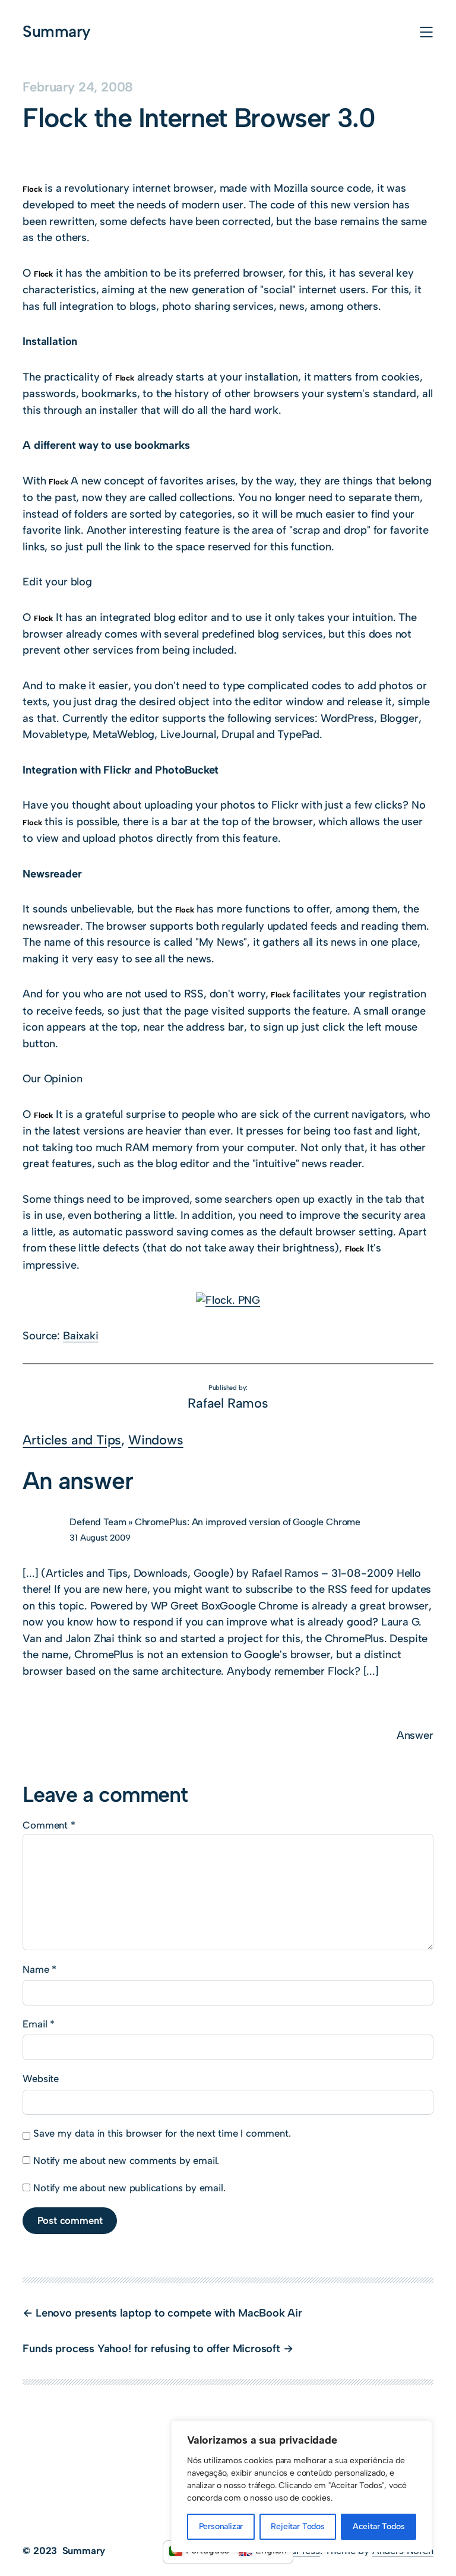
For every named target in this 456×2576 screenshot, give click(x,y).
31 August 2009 (100, 1538)
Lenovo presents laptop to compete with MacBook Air (169, 2313)
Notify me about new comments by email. (126, 2160)
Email (39, 2024)
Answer (415, 1735)
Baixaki (81, 1336)
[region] (302, 2486)
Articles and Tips (72, 1440)
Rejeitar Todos (297, 2526)
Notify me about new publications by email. (129, 2188)
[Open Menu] (426, 32)
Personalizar (221, 2526)
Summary (56, 31)
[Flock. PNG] (228, 1300)
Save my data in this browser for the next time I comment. (162, 2133)
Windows (156, 1440)
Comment (49, 1825)
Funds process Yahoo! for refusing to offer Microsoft (151, 2349)
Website (41, 2078)
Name (39, 1969)
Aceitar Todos (379, 2526)
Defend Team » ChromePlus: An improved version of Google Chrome (215, 1522)
